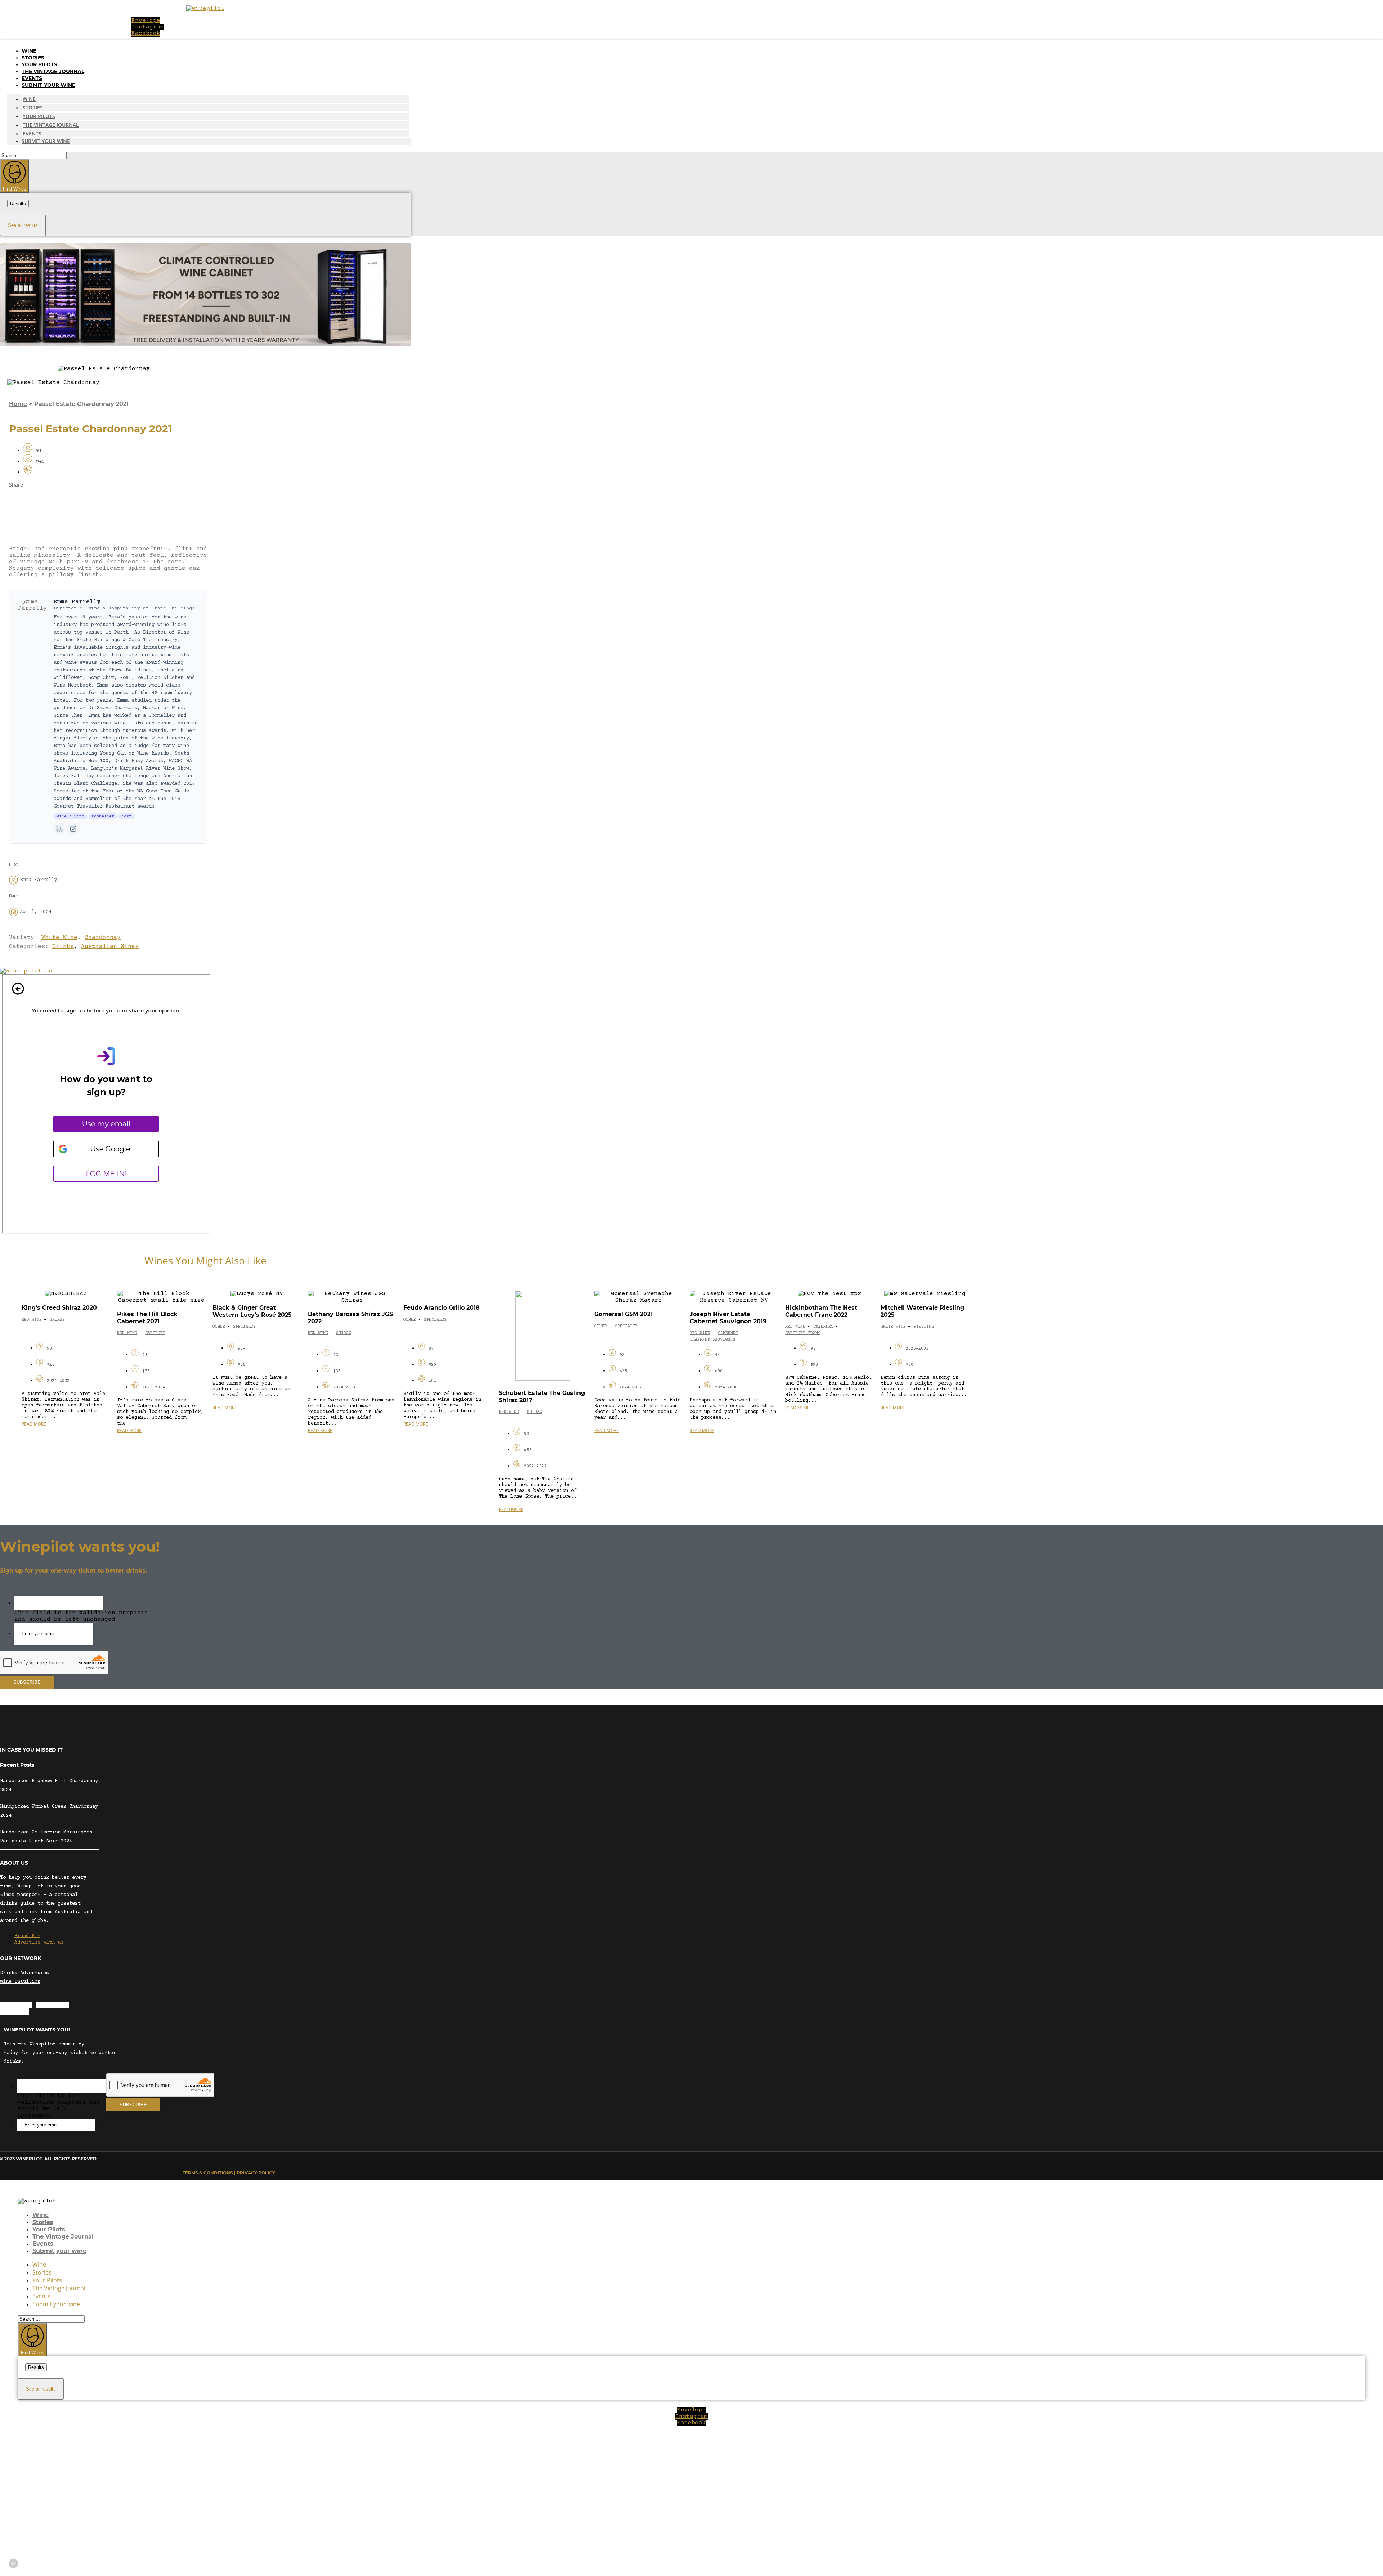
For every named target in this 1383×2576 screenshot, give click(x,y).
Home (18, 404)
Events (32, 78)
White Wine (59, 938)
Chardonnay (103, 938)
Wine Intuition (20, 1982)
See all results (23, 225)
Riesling (924, 1327)
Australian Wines (110, 947)
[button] (108, 502)
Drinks (63, 947)
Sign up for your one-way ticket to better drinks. (73, 1571)
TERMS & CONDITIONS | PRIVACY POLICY (229, 2173)
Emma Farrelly (77, 602)
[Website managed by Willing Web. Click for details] (13, 2563)
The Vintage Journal (53, 71)
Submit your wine (48, 85)
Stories (33, 58)
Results (18, 204)
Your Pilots (39, 64)
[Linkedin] (59, 829)
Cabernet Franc (803, 1333)
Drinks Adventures (24, 1973)
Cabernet (155, 1333)
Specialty (244, 1327)
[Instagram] (73, 829)
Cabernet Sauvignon (712, 1340)
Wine (29, 51)
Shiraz (57, 1320)
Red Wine (32, 1320)
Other (219, 1327)
